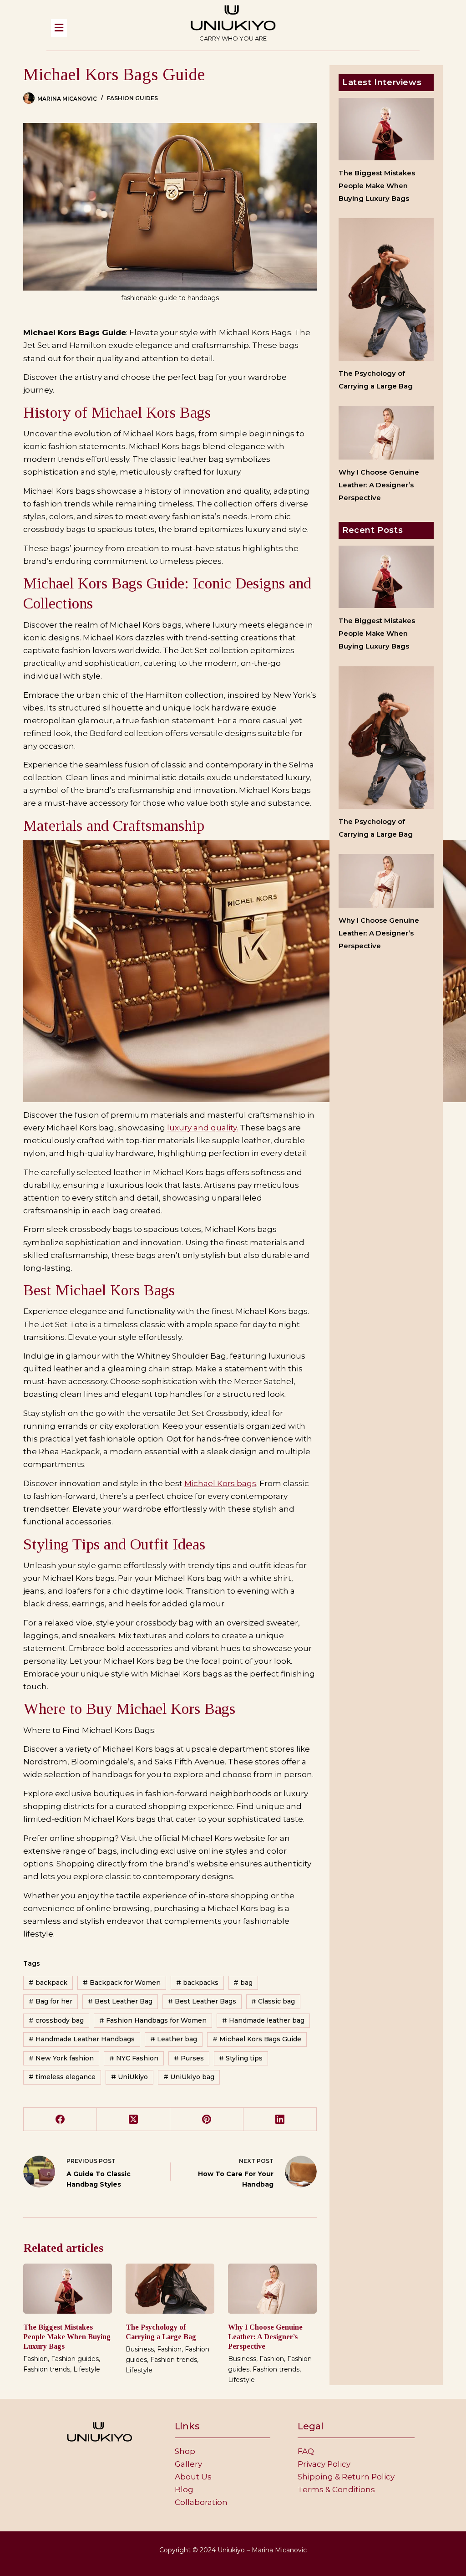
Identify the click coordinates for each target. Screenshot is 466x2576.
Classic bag (273, 2001)
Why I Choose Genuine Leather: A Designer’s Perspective (265, 2337)
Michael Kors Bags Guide (257, 2039)
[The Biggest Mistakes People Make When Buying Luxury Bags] (68, 2289)
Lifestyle (87, 2369)
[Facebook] (60, 2119)
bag (243, 1983)
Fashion (35, 2359)
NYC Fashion (134, 2058)
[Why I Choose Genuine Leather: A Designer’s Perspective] (272, 2289)
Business (140, 2349)
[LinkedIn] (280, 2119)
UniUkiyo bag (189, 2077)
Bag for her (51, 2001)
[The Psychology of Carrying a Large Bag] (170, 2289)
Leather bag (174, 2039)
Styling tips (241, 2058)
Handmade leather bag (263, 2020)
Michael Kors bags (220, 1483)
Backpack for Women (122, 1983)
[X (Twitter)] (134, 2119)
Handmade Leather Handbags (82, 2039)
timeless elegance (62, 2077)
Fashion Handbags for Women (153, 2020)
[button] (106, 28)
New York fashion (61, 2058)
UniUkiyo (129, 2077)
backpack (48, 1983)
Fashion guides (132, 98)
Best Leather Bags (202, 2001)
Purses (189, 2058)
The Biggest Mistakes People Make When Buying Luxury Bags (67, 2337)
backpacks (197, 1983)
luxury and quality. (203, 1128)
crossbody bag (56, 2020)
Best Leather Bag (120, 2001)
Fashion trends (47, 2369)
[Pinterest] (207, 2119)
